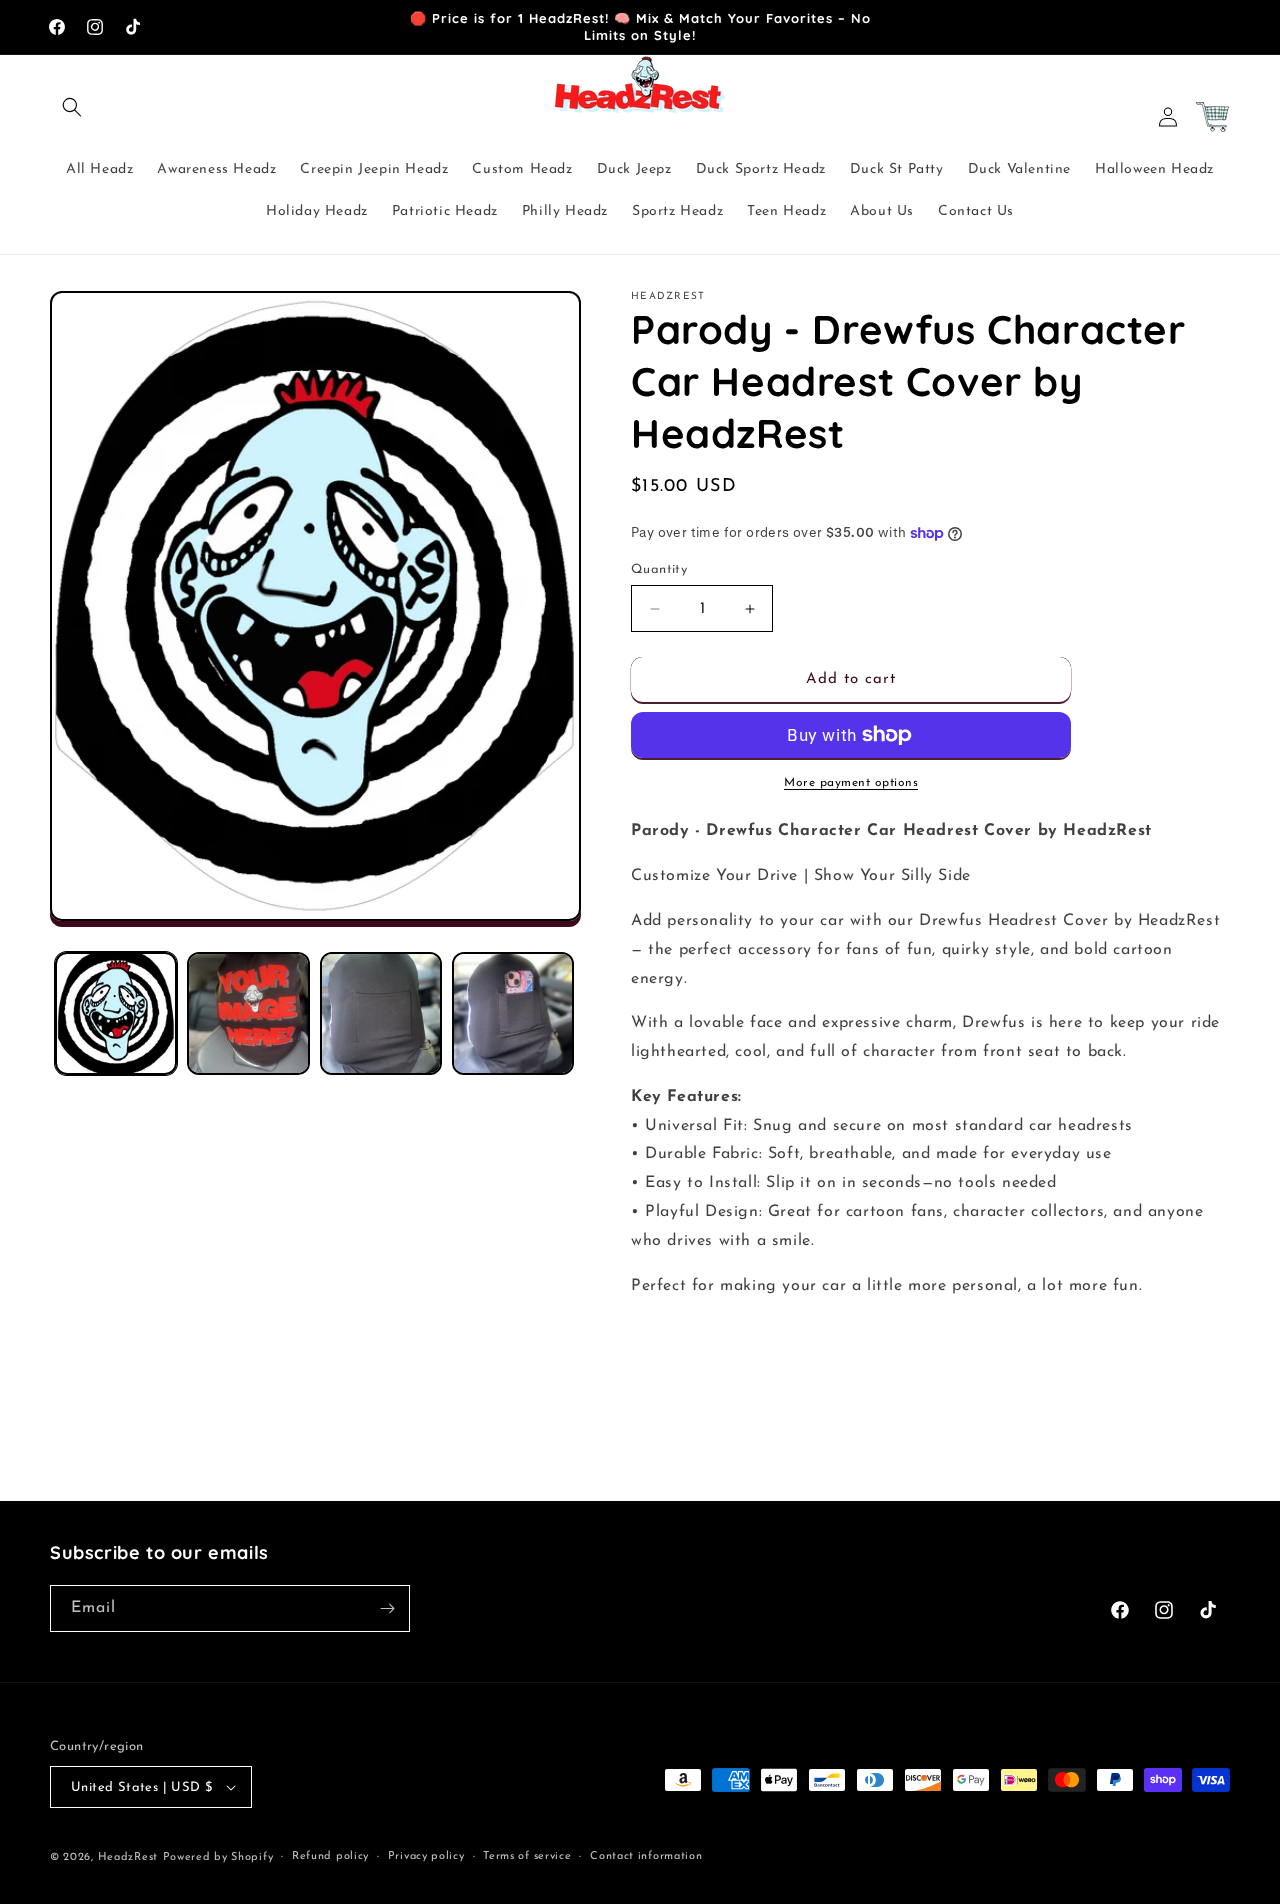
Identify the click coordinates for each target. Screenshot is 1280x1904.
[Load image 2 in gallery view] (248, 1013)
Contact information (646, 1856)
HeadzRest (128, 1857)
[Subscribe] (387, 1608)
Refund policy (330, 1856)
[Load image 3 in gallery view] (381, 1013)
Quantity (659, 569)
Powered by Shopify (218, 1857)
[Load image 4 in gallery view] (513, 1013)
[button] (72, 107)
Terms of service (527, 1856)
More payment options (851, 783)
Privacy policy (426, 1856)
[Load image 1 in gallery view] (116, 1013)
